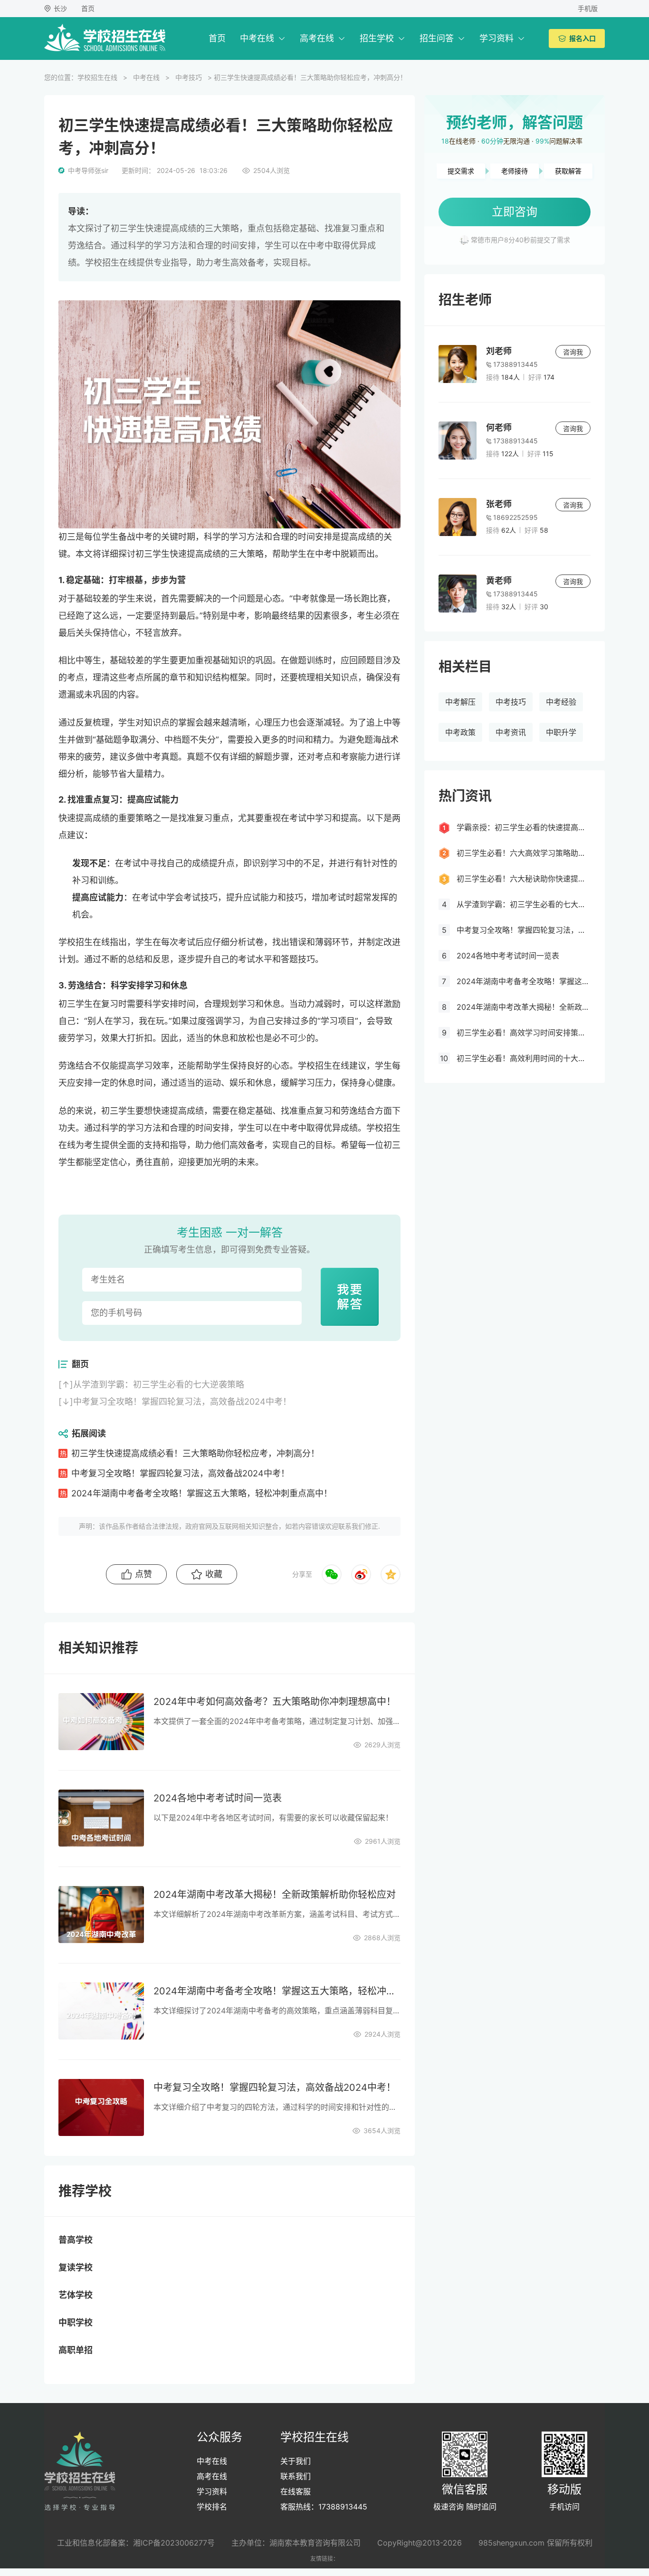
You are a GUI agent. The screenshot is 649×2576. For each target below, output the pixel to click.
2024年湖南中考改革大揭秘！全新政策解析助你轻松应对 (275, 1895)
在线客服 (296, 2491)
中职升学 (561, 732)
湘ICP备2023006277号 (174, 2543)
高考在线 (317, 38)
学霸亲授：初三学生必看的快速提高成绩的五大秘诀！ (524, 827)
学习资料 (496, 38)
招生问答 (437, 38)
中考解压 (460, 702)
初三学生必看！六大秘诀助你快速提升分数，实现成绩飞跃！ (524, 879)
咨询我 (573, 352)
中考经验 (561, 702)
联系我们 (296, 2476)
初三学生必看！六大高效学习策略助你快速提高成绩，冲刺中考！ (524, 853)
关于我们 (296, 2461)
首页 (88, 8)
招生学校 (377, 38)
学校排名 (212, 2507)
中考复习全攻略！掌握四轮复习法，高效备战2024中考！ (182, 1402)
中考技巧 (189, 77)
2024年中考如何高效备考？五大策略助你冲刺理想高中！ (275, 1702)
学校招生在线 (97, 77)
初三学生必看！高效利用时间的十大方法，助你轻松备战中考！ (524, 1058)
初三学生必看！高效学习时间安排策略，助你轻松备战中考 (524, 1033)
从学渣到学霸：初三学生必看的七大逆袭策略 (159, 1384)
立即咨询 (515, 212)
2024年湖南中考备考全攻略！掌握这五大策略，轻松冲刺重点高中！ (202, 1493)
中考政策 (460, 732)
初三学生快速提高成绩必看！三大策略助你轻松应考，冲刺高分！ (195, 1453)
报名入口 (582, 38)
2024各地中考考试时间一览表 (218, 1798)
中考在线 (257, 38)
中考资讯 (511, 732)
